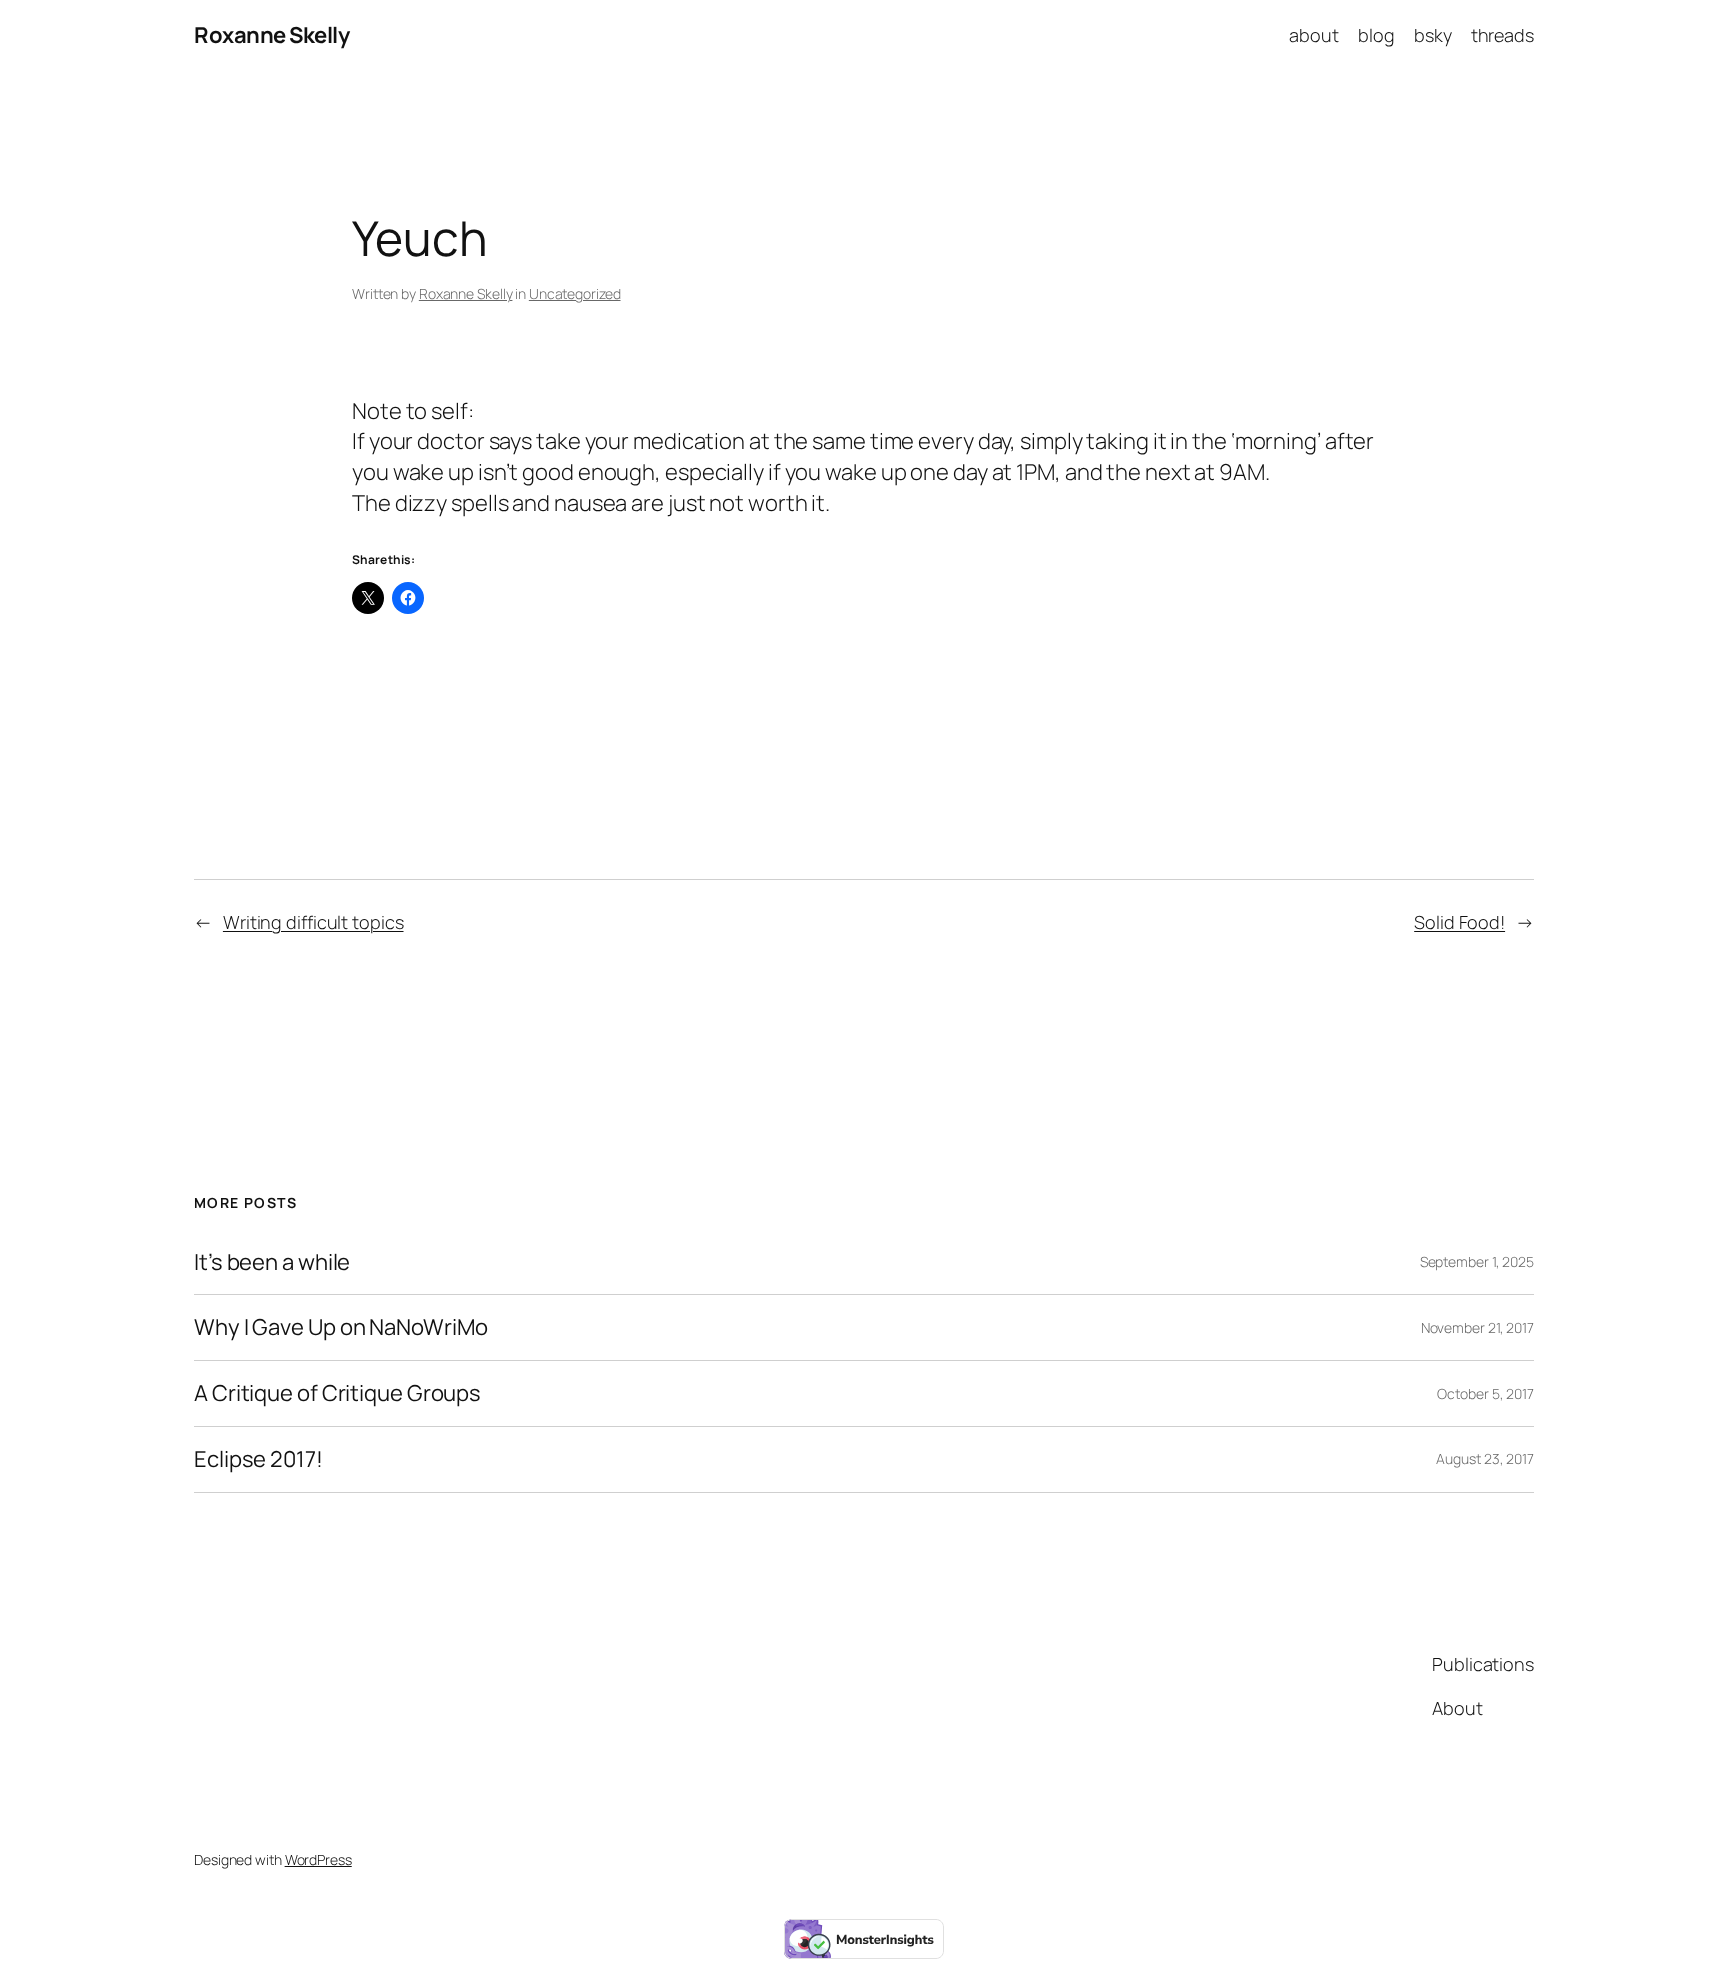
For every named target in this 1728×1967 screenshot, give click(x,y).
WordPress (318, 1859)
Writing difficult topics (313, 922)
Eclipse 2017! (258, 1459)
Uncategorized (575, 293)
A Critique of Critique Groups (337, 1393)
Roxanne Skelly (271, 35)
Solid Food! (1459, 922)
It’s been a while (272, 1262)
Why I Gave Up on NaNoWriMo (340, 1327)
